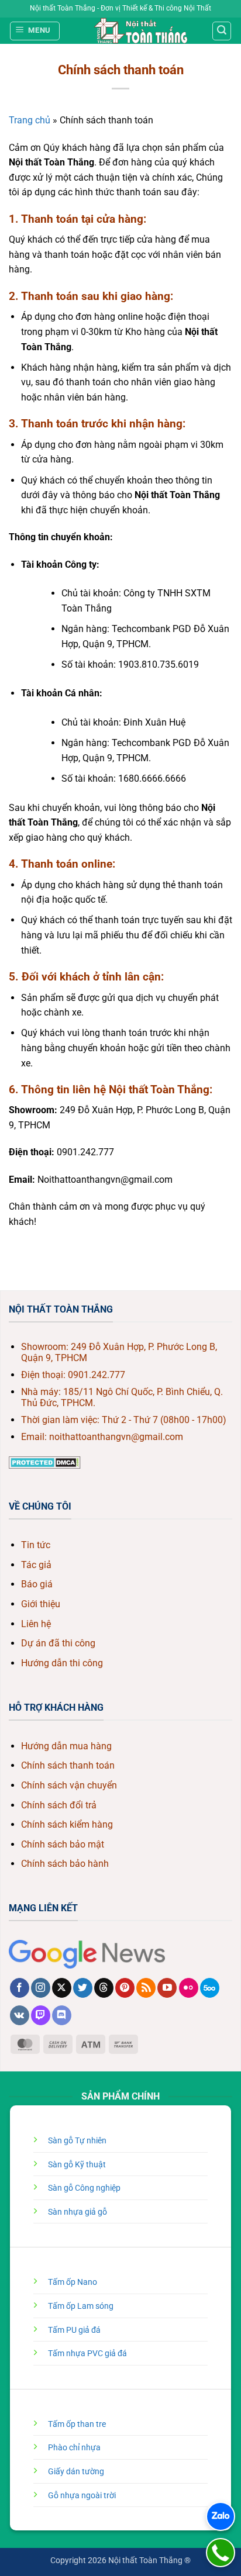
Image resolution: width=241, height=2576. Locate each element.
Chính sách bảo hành (65, 1864)
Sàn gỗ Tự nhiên (77, 2141)
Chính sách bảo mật (63, 1844)
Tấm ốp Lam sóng (81, 2306)
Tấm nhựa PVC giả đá (87, 2354)
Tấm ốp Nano (73, 2282)
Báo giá (37, 1584)
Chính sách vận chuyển (69, 1785)
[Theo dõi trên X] (62, 1988)
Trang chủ (30, 120)
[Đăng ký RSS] (146, 1988)
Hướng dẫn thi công (62, 1663)
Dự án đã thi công (58, 1643)
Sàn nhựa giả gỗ (78, 2212)
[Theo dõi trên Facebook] (20, 1988)
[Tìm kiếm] (222, 31)
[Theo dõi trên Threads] (104, 1988)
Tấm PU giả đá (74, 2330)
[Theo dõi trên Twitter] (83, 1988)
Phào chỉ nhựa (74, 2448)
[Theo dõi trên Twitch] (41, 2015)
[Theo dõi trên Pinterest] (125, 1988)
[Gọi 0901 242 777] (221, 2553)
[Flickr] (189, 1988)
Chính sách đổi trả (59, 1805)
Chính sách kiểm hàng (67, 1824)
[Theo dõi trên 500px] (210, 1988)
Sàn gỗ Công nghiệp (84, 2188)
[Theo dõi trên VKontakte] (20, 2015)
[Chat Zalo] (221, 2516)
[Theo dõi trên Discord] (62, 2015)
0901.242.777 (97, 1375)
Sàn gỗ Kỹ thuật (77, 2165)
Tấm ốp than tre (77, 2424)
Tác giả (36, 1565)
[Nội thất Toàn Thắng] (141, 31)
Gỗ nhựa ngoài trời (82, 2496)
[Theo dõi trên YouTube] (167, 1988)
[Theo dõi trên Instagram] (41, 1988)
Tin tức (36, 1545)
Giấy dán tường (76, 2472)
